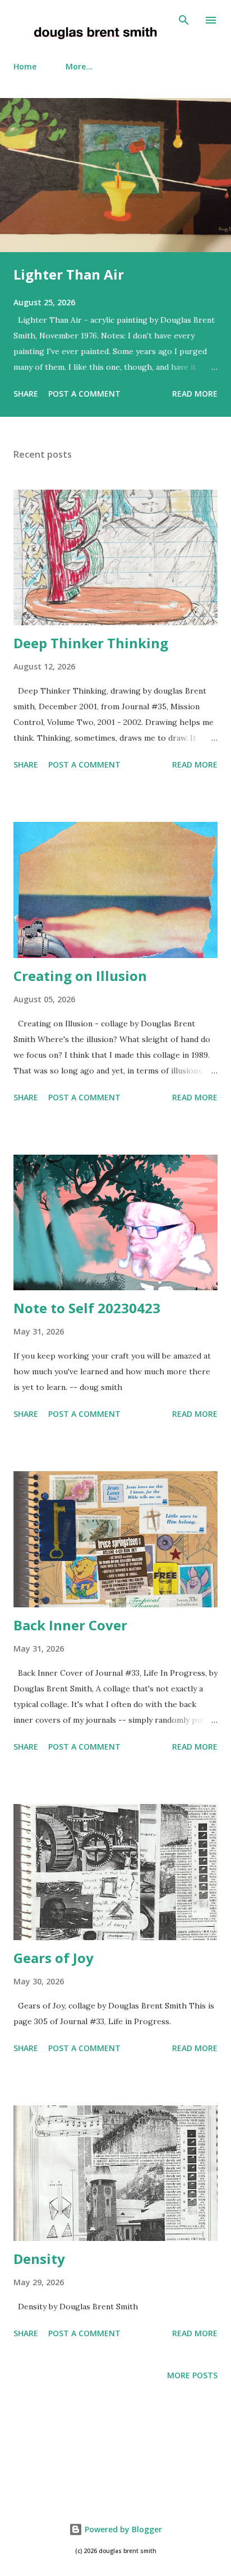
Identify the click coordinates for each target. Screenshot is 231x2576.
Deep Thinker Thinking (91, 643)
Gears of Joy (54, 1958)
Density (39, 2259)
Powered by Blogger (122, 2529)
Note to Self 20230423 (87, 1308)
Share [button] (26, 394)
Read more (195, 394)
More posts (192, 2375)
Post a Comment (84, 394)
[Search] (184, 20)
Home (25, 66)
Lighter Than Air (69, 274)
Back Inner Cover (70, 1625)
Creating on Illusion (80, 976)
